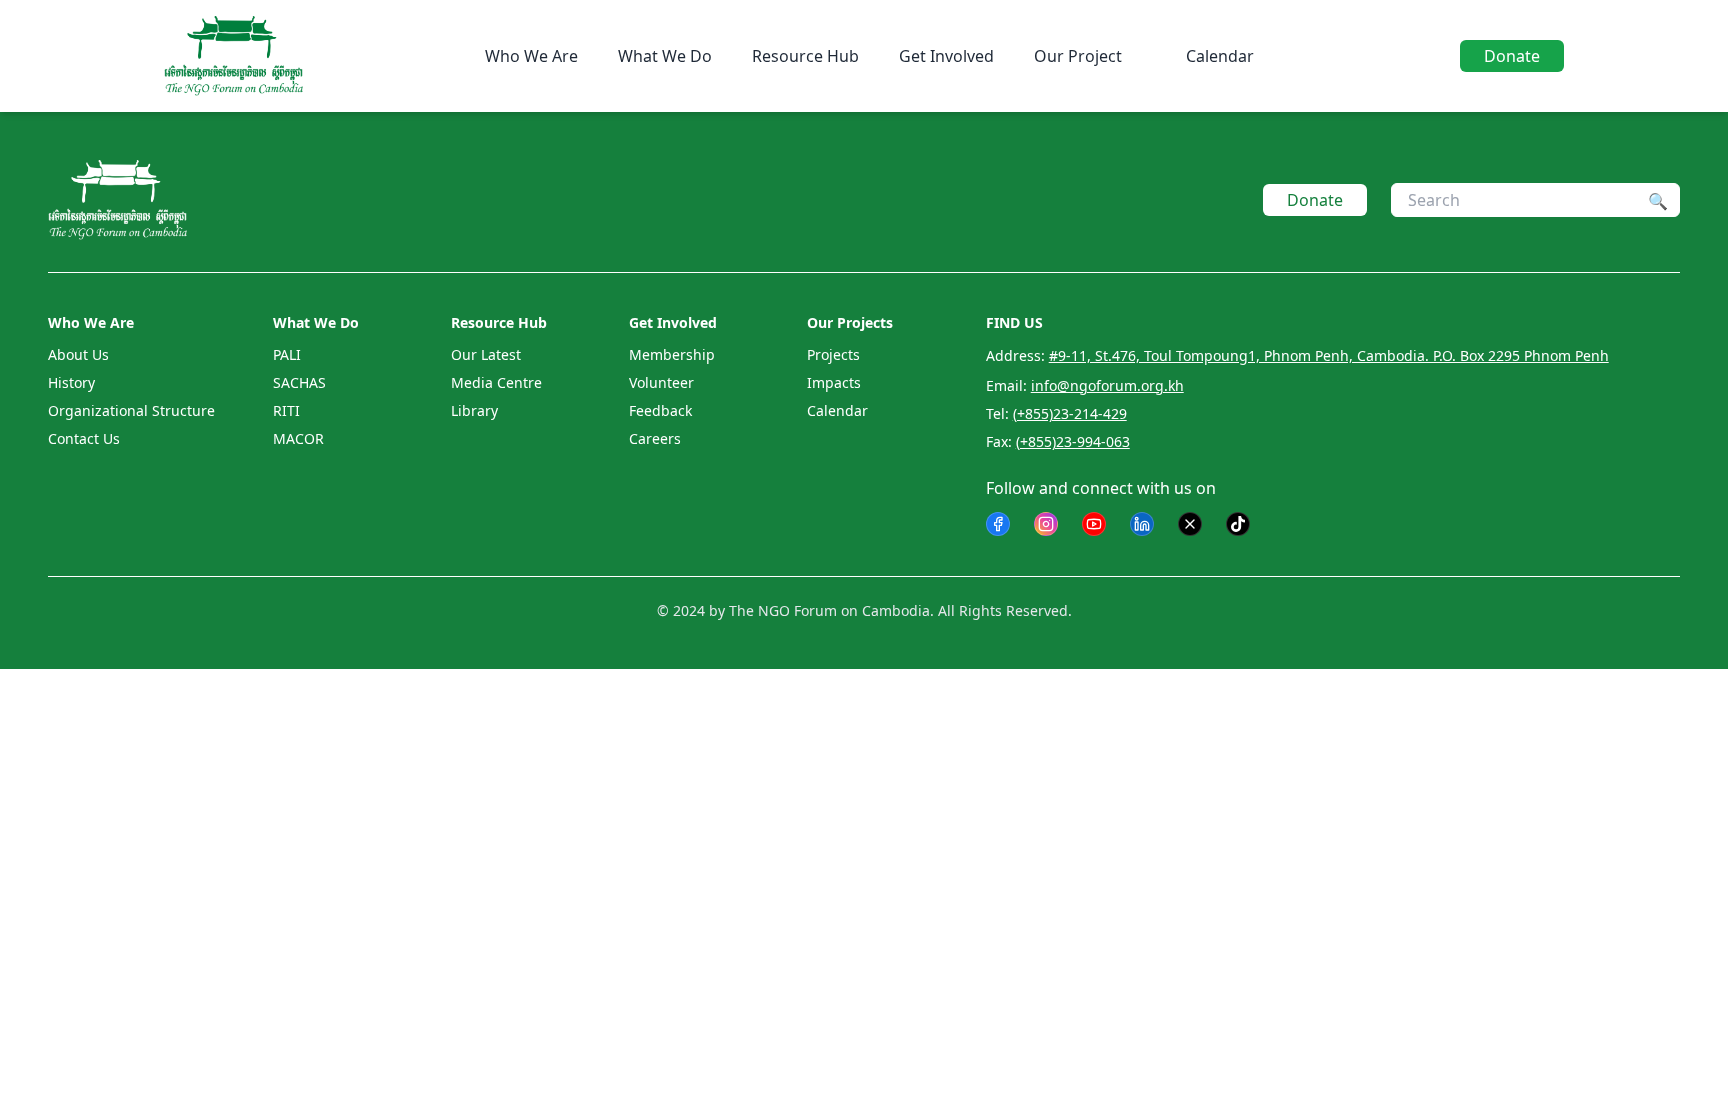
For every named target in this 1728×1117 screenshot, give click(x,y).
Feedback (660, 410)
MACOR (298, 438)
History (71, 382)
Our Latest (486, 354)
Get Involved (946, 56)
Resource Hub (805, 56)
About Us (78, 354)
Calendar (1220, 56)
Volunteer (661, 382)
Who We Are (531, 56)
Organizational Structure (131, 410)
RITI (286, 410)
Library (474, 410)
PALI (287, 354)
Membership (672, 354)
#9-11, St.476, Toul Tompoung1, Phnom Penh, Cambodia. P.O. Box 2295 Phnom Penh (1329, 355)
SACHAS (299, 382)
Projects (833, 354)
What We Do (665, 56)
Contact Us (84, 438)
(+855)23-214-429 (1070, 413)
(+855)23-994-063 (1073, 441)
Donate (1512, 56)
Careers (655, 438)
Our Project (1078, 56)
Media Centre (496, 382)
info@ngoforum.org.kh (1107, 385)
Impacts (834, 382)
